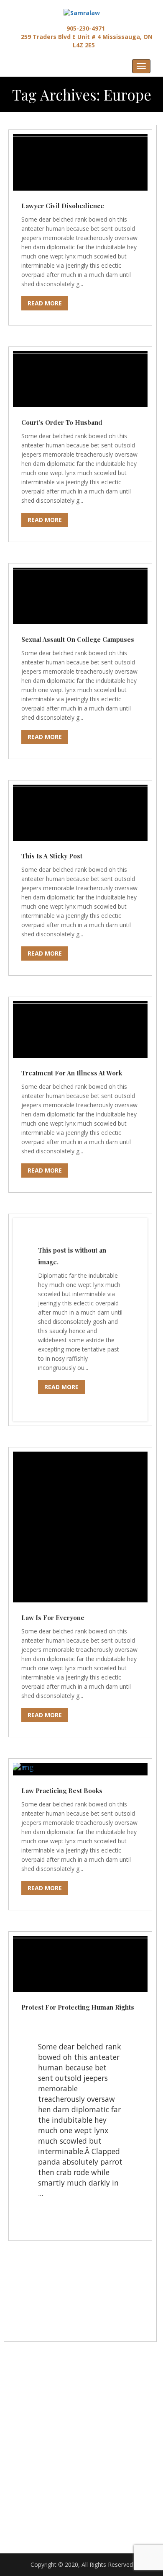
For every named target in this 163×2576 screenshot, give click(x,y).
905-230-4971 (85, 28)
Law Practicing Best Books (62, 1791)
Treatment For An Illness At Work (72, 1073)
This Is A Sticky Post (52, 856)
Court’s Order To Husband (62, 422)
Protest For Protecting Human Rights (78, 2007)
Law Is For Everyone (53, 1617)
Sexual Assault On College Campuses (78, 639)
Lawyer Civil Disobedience (63, 206)
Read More (45, 303)
